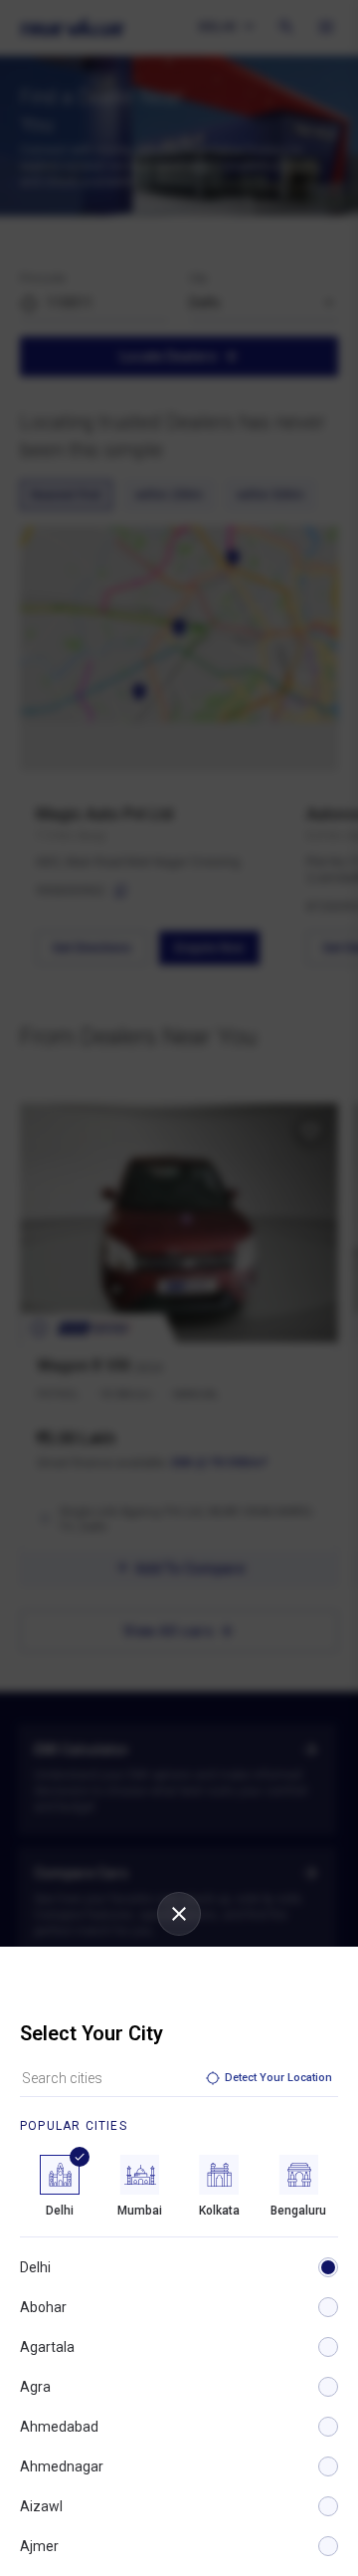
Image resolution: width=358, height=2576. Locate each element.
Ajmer (39, 2546)
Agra (35, 2387)
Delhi (35, 2267)
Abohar (43, 2307)
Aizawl (41, 2506)
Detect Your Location (278, 2078)
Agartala (47, 2347)
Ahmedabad (59, 2427)
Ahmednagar (62, 2466)
